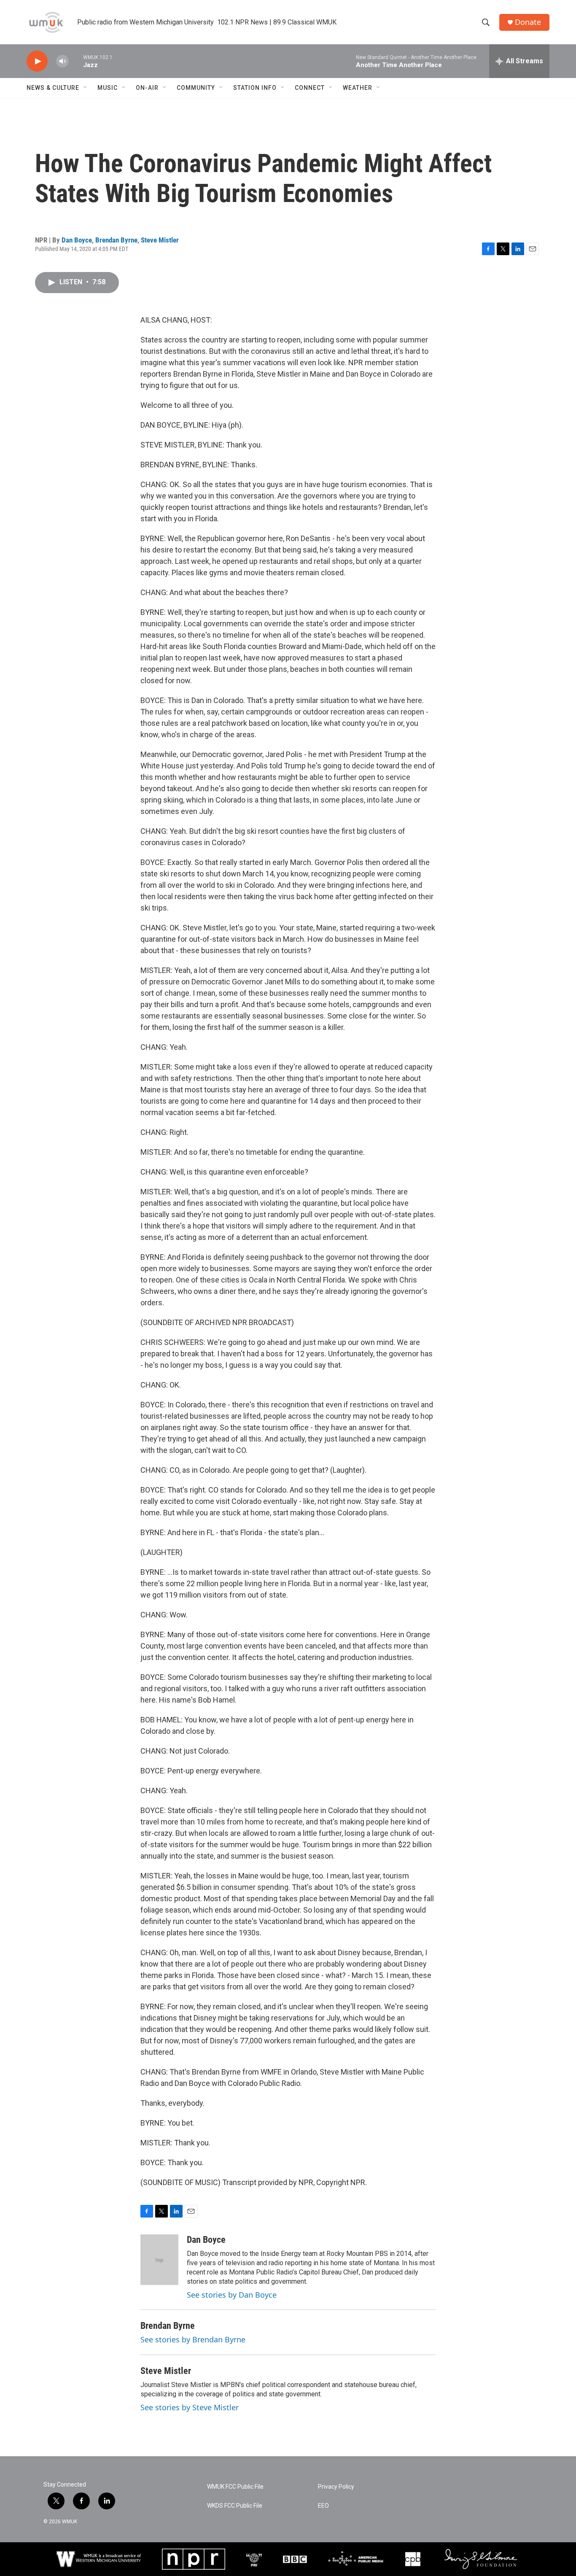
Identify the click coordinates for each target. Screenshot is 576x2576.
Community (196, 88)
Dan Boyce (77, 240)
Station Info (255, 88)
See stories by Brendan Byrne (193, 2339)
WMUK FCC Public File (235, 2487)
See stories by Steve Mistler (190, 2407)
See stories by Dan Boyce (232, 2295)
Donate (528, 22)
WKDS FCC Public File (235, 2506)
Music (108, 88)
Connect (310, 88)
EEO (323, 2506)
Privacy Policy (336, 2487)
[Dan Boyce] (159, 2260)
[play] (37, 61)
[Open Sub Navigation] (86, 88)
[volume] (62, 61)
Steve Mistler (160, 240)
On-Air (147, 88)
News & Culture (53, 88)
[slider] (76, 61)
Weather (358, 88)
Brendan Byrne (116, 240)
